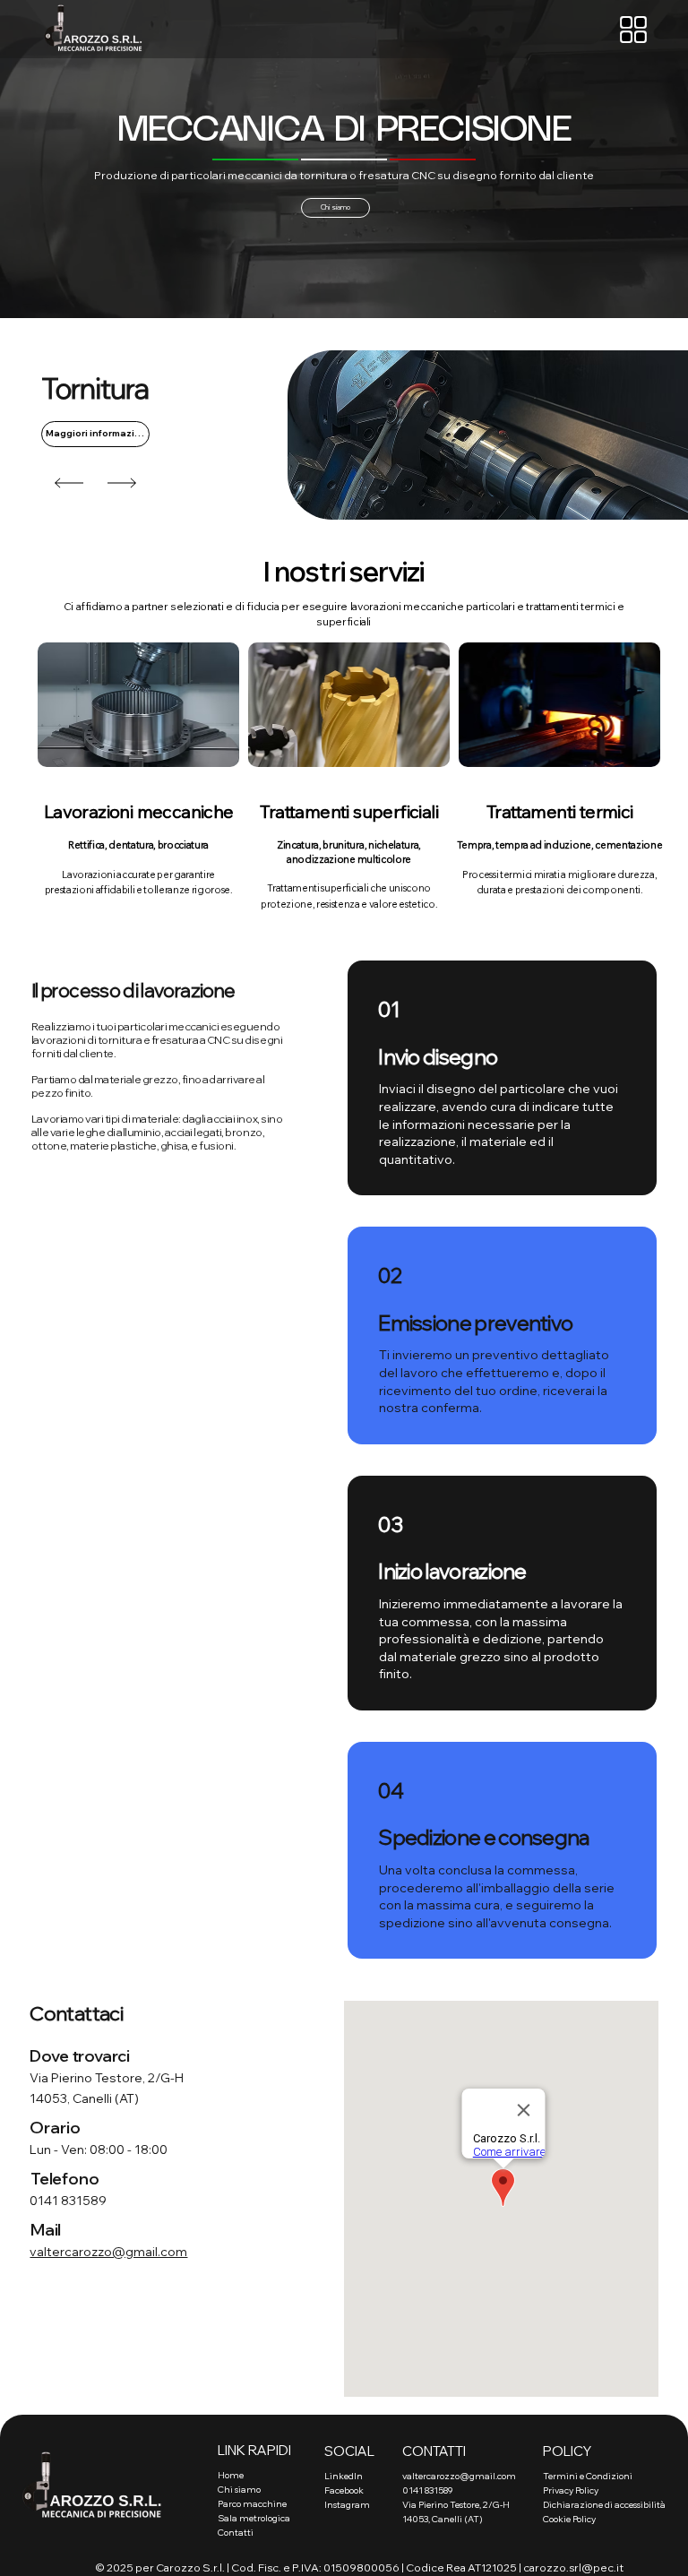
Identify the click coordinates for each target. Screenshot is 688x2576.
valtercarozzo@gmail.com (108, 2252)
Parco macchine (252, 2504)
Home (231, 2475)
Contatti (236, 2533)
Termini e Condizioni (588, 2476)
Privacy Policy (571, 2490)
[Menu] (634, 30)
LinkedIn (344, 2476)
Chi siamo (239, 2490)
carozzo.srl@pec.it (573, 2567)
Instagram (347, 2505)
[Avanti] (122, 483)
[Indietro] (69, 483)
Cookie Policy (569, 2519)
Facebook (344, 2490)
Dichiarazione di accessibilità (604, 2505)
